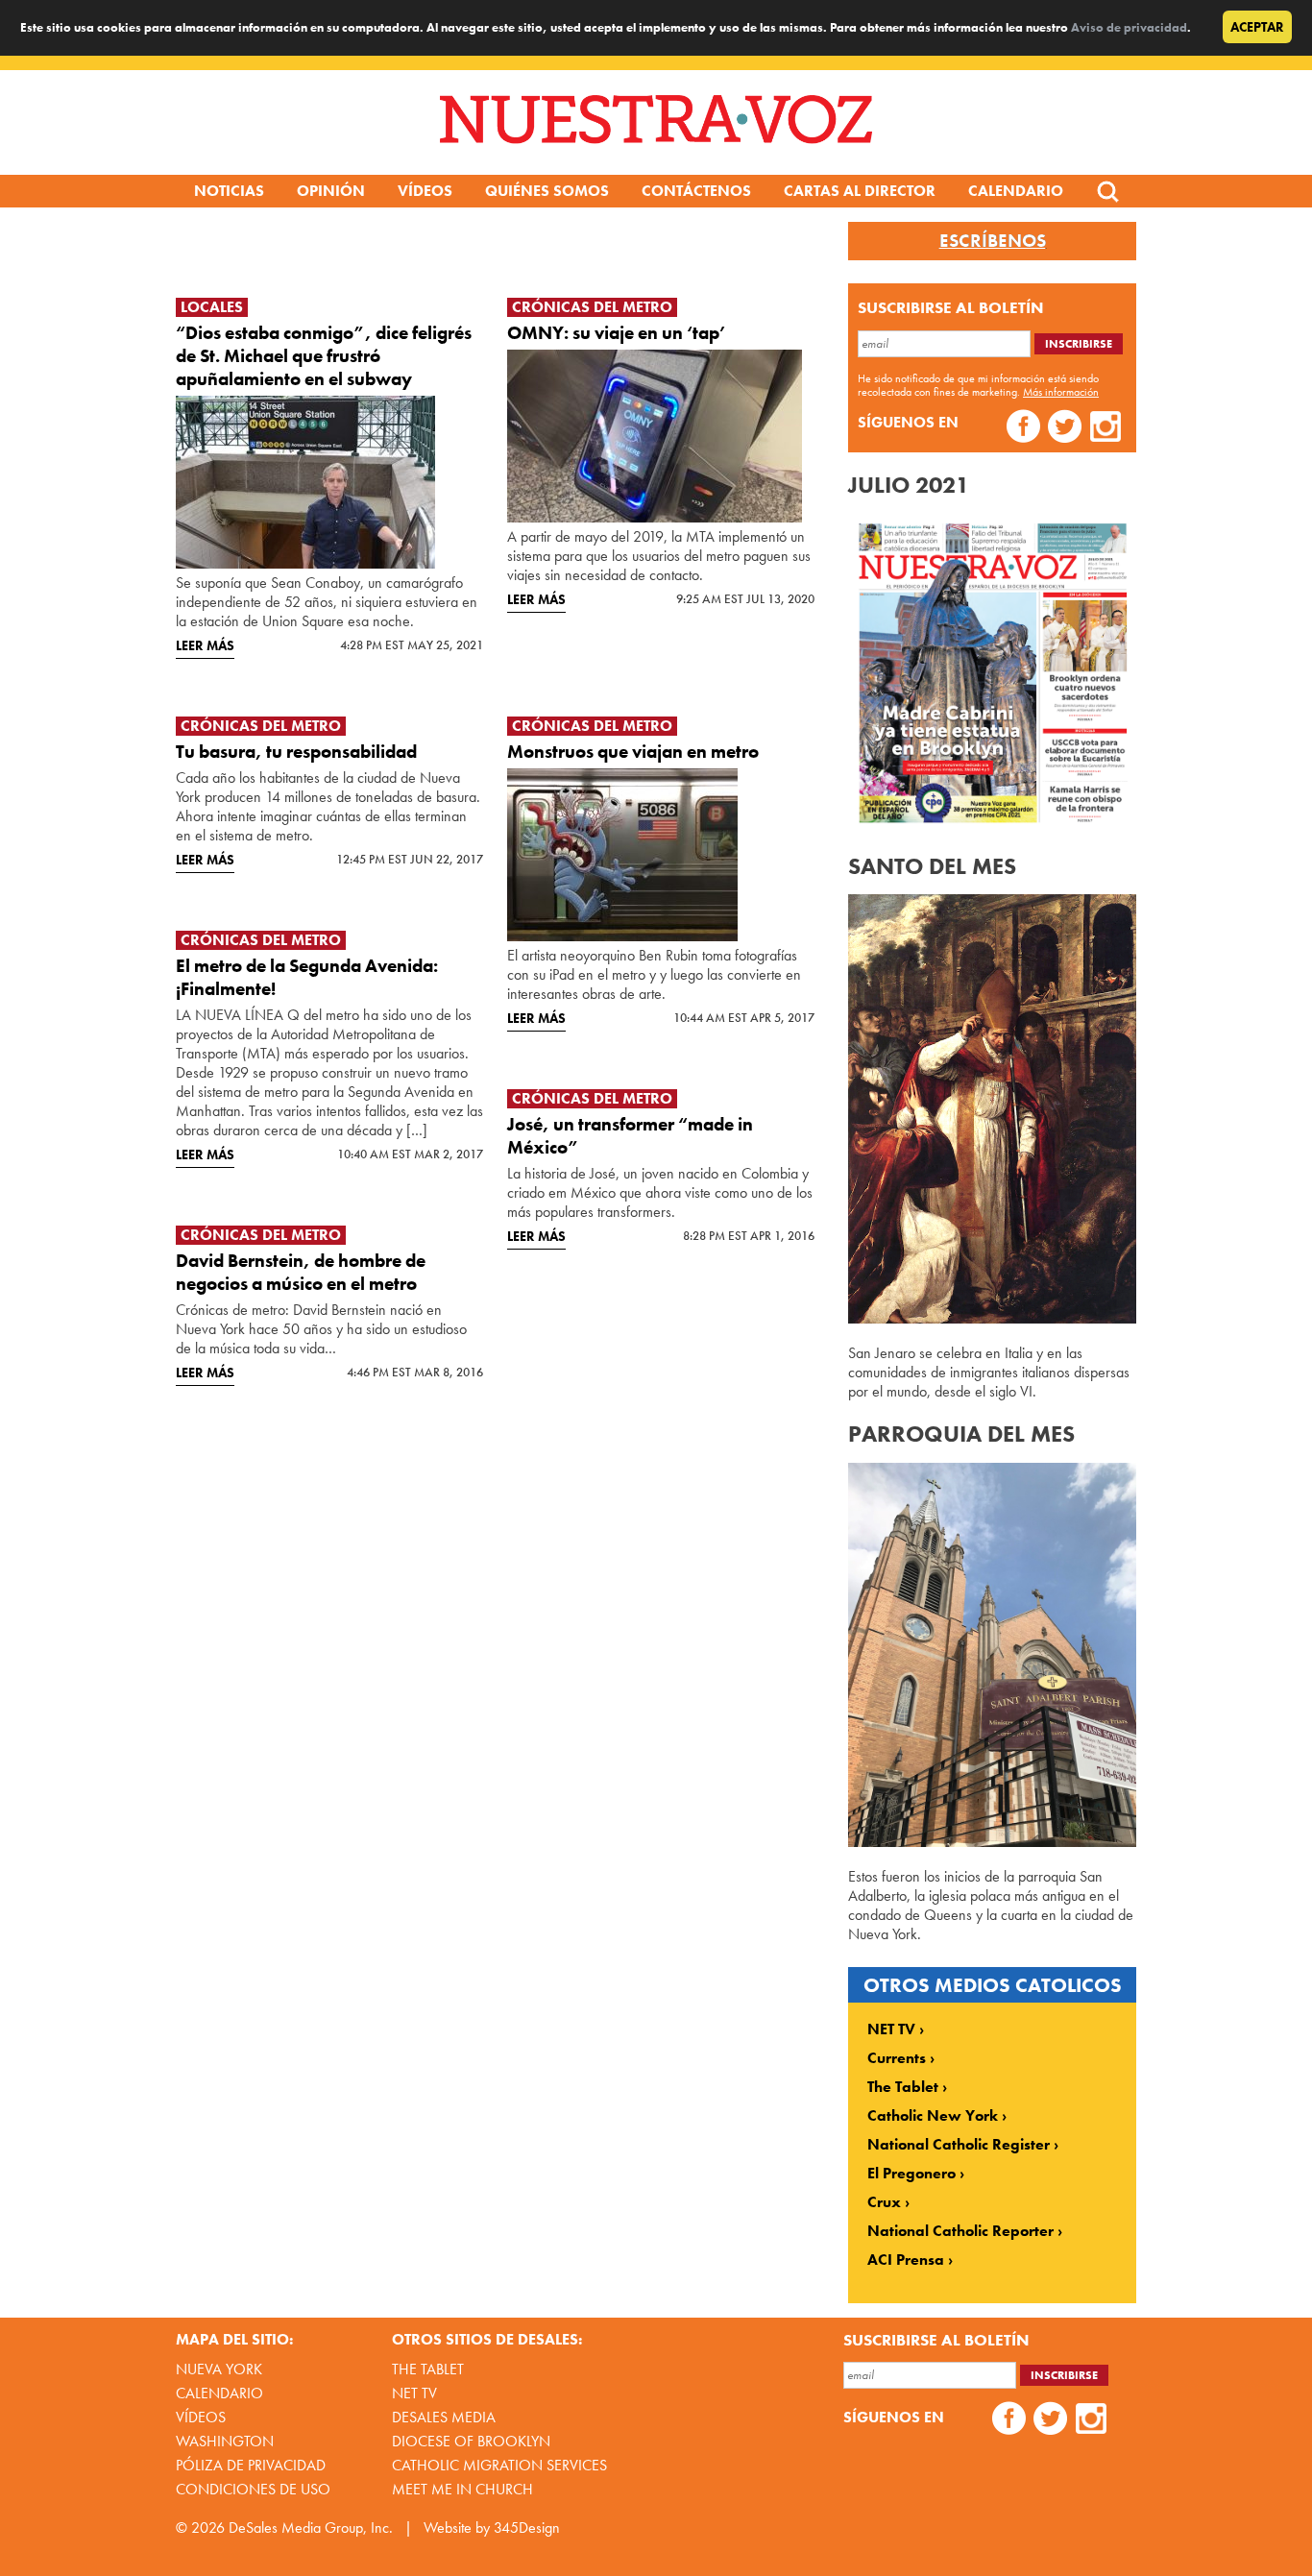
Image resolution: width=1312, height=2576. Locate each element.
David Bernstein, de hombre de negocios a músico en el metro (301, 1272)
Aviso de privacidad (1129, 27)
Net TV (414, 2393)
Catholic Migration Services (499, 2465)
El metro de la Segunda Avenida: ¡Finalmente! (307, 977)
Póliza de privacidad (251, 2465)
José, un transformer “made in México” (630, 1136)
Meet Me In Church (462, 2489)
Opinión (331, 191)
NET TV (891, 2029)
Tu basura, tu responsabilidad (296, 752)
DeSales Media (444, 2417)
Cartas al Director (860, 191)
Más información (1061, 392)
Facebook (1023, 429)
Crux (884, 2202)
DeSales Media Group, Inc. (311, 2527)
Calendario (1016, 191)
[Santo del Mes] (992, 1318)
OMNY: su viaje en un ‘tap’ (617, 333)
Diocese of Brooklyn (471, 2441)
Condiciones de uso (253, 2489)
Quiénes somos (547, 191)
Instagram (1106, 429)
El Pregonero (911, 2174)
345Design (527, 2527)
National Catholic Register (959, 2145)
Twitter (1065, 429)
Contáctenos (696, 191)
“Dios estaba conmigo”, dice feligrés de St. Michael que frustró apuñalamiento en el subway (324, 356)
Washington (225, 2441)
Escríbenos (993, 241)
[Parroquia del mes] (992, 1842)
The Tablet (903, 2087)
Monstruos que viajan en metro (633, 752)
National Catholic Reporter (960, 2231)
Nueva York (219, 2369)
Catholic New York (933, 2116)
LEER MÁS (205, 645)
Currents (897, 2058)
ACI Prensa (906, 2260)
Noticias (229, 191)
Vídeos (425, 191)
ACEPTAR (1257, 27)
